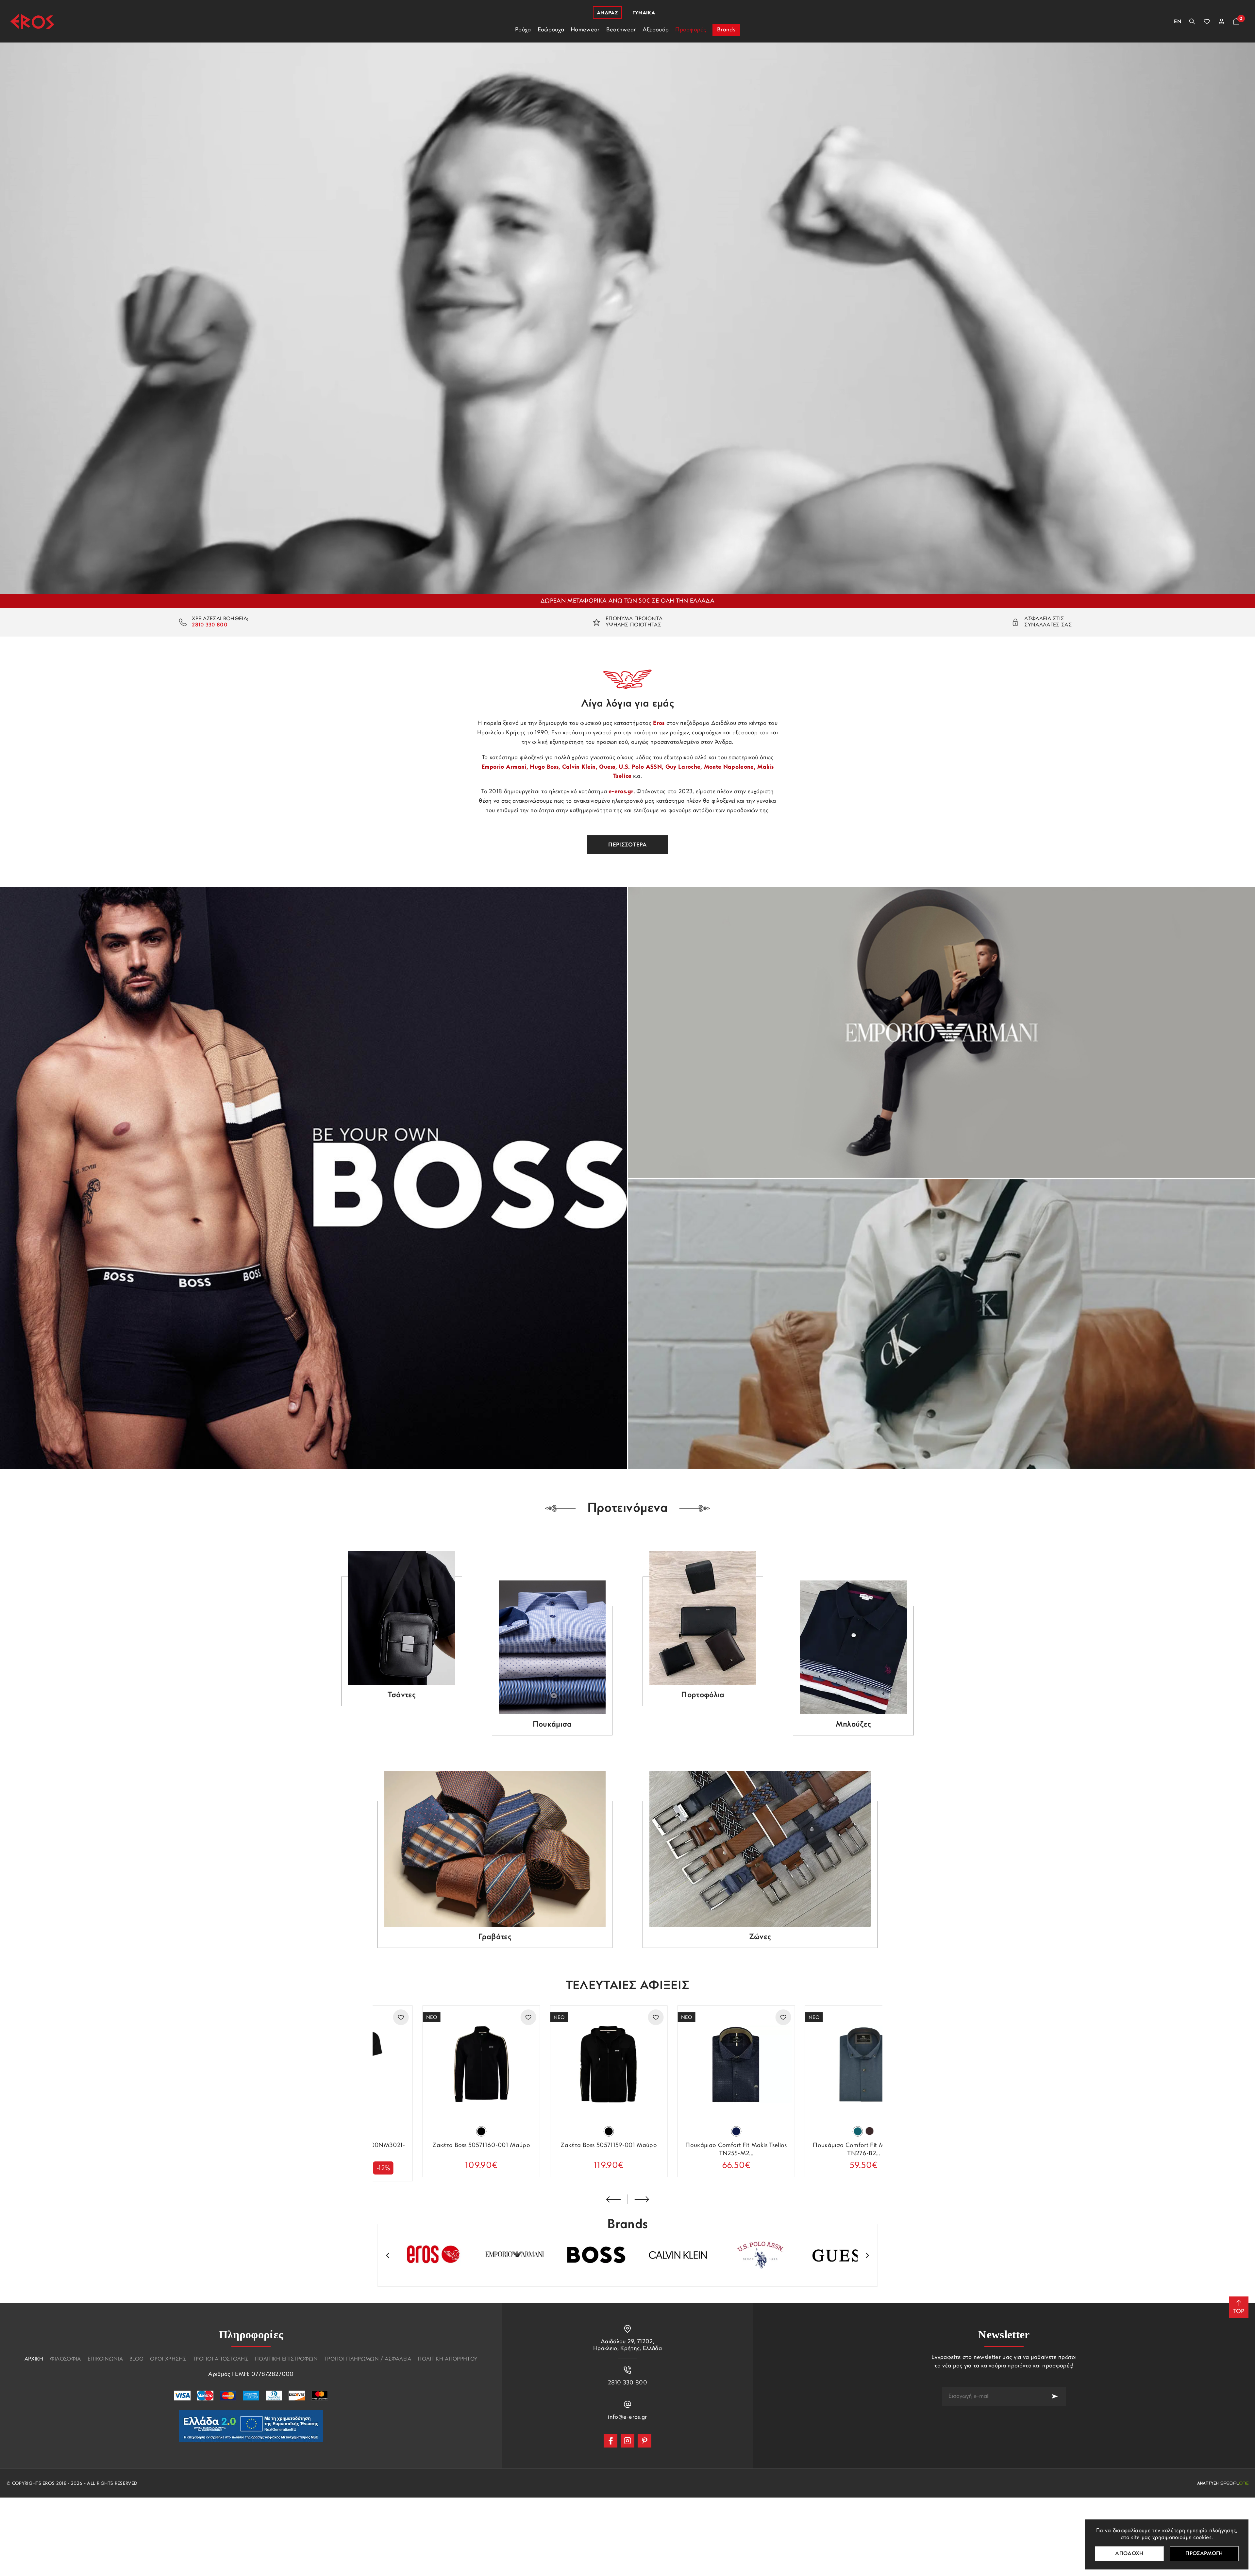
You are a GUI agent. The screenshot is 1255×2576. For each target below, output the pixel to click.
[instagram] (627, 2441)
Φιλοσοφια (66, 2359)
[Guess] (833, 2255)
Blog (136, 2359)
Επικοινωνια (105, 2359)
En (1178, 22)
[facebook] (611, 2441)
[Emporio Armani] (942, 1032)
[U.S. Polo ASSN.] (752, 2255)
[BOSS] (313, 1178)
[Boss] (588, 2255)
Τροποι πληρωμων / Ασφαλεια (368, 2359)
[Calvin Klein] (942, 1324)
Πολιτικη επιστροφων (286, 2359)
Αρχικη (34, 2359)
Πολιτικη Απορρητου (448, 2359)
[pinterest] (644, 2441)
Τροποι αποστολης (221, 2359)
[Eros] (32, 21)
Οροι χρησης (168, 2359)
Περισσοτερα (627, 845)
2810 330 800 (210, 625)
